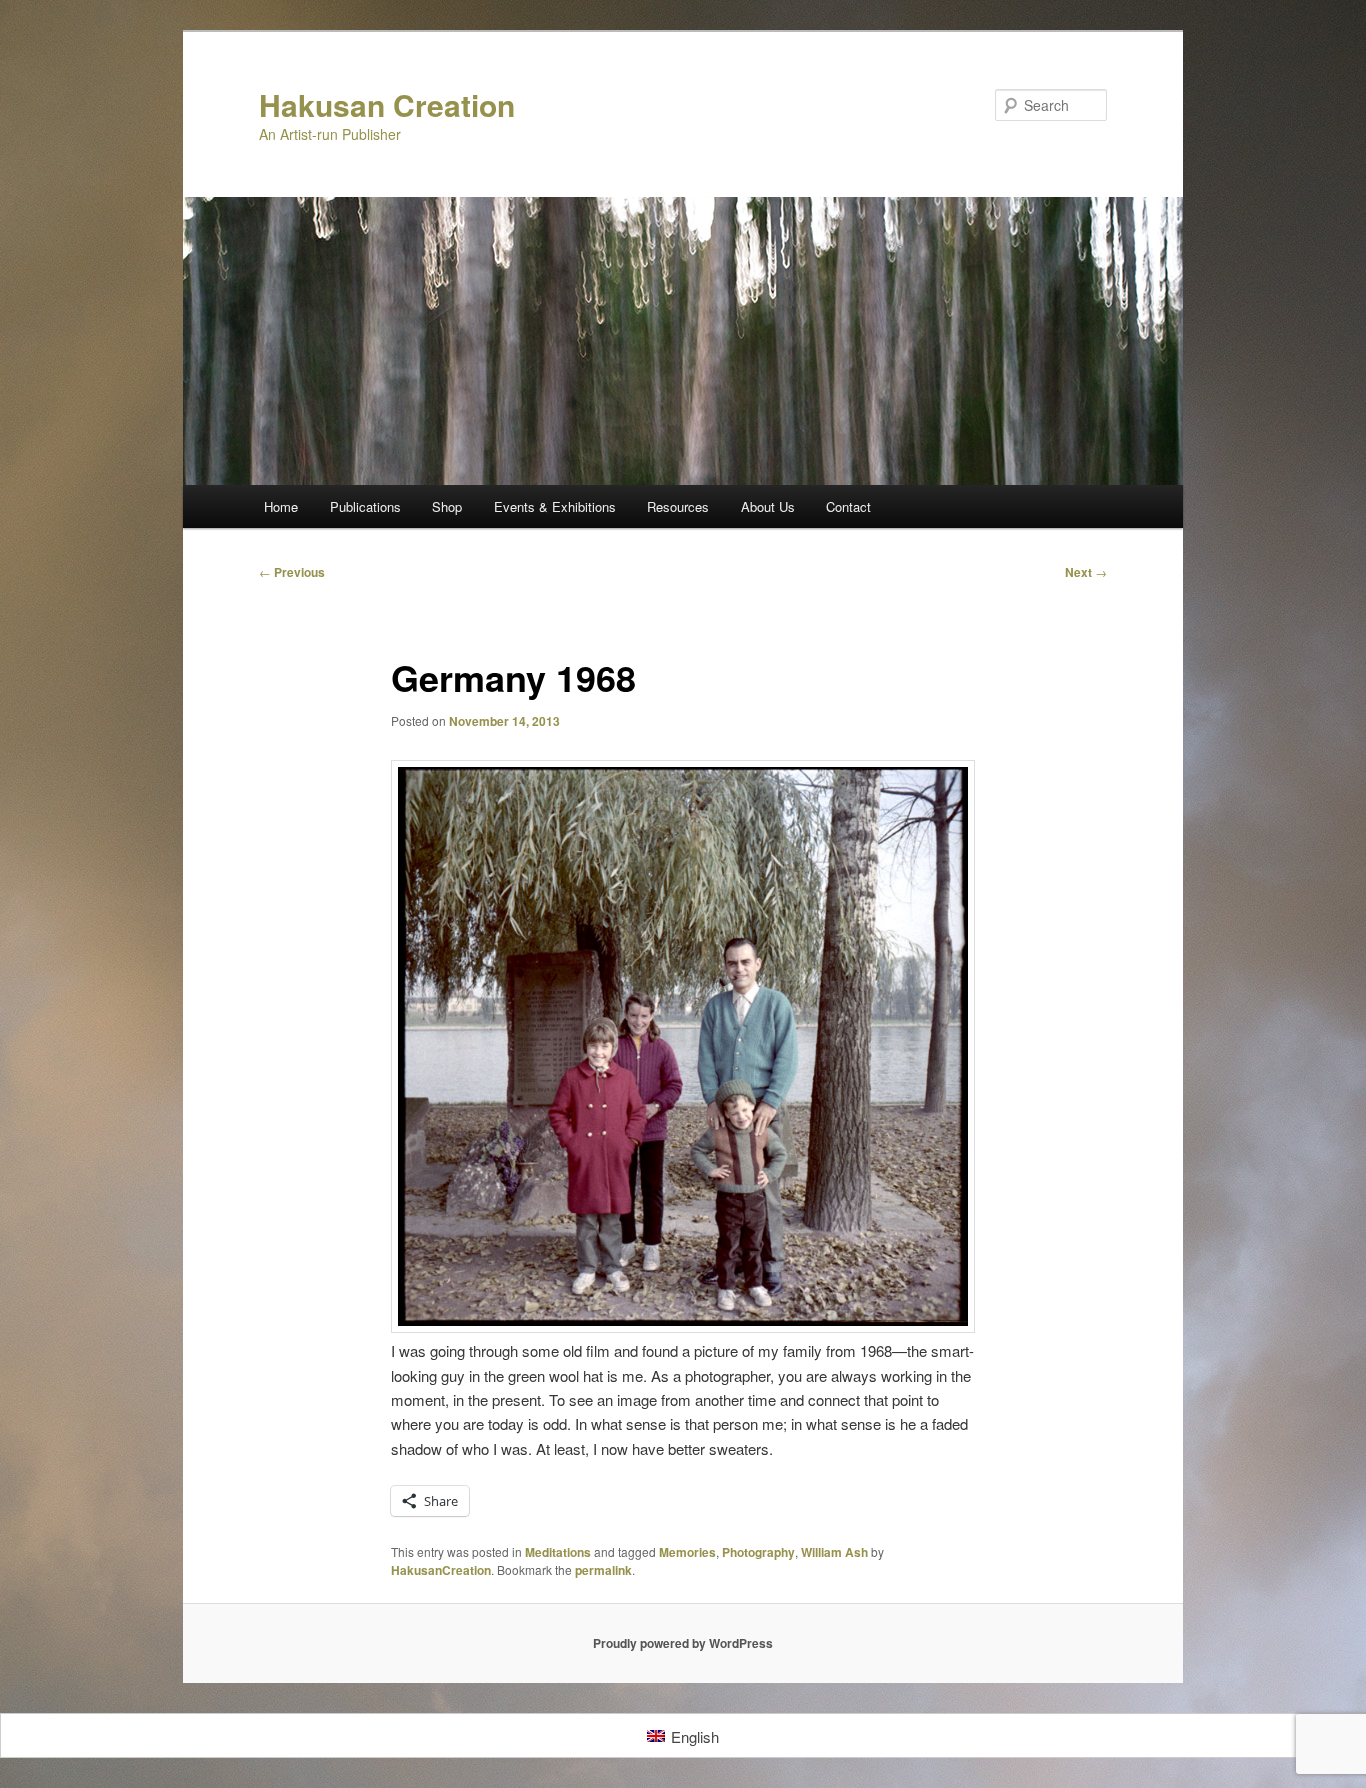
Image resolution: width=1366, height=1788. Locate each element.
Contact (848, 506)
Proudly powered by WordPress (683, 1643)
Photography (758, 1552)
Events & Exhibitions (555, 506)
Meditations (558, 1552)
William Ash (834, 1552)
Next (1086, 572)
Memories (687, 1552)
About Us (768, 506)
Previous (292, 572)
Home (281, 506)
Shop (447, 506)
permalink (603, 1570)
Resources (678, 506)
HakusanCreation (441, 1570)
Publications (365, 506)
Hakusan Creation (387, 104)
